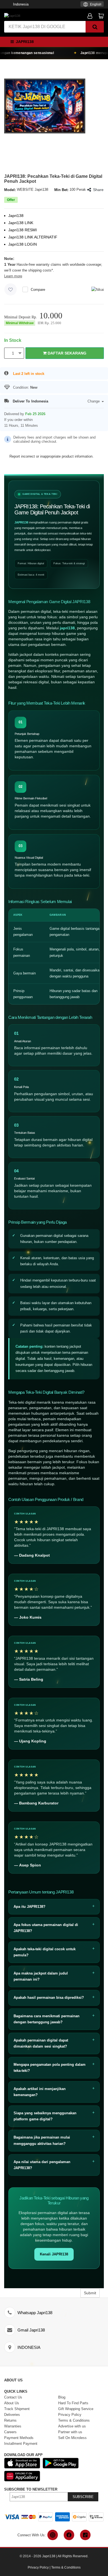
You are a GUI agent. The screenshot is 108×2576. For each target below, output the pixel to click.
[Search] (95, 27)
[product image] (45, 106)
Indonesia (21, 4)
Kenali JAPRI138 (54, 2254)
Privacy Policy (38, 2567)
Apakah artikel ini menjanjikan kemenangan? (40, 2092)
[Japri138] (12, 15)
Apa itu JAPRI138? (29, 1907)
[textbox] (92, 5)
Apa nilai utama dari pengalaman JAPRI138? (42, 2165)
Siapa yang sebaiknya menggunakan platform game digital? (45, 2116)
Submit (90, 2293)
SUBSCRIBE (83, 2497)
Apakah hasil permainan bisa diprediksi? (49, 1998)
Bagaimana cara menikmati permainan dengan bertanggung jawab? (47, 2019)
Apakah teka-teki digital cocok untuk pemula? (45, 1952)
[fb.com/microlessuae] (69, 2535)
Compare (38, 290)
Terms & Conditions (66, 2567)
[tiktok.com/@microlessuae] (85, 2535)
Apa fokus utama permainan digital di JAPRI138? (46, 1928)
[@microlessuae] (53, 2535)
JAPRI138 (21, 522)
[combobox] (92, 4)
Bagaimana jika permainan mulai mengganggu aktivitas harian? (42, 2140)
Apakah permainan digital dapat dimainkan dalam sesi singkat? (41, 2043)
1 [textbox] (13, 353)
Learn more (13, 276)
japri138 (67, 628)
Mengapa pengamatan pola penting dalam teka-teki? (50, 2068)
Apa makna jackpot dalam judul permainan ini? (41, 1976)
